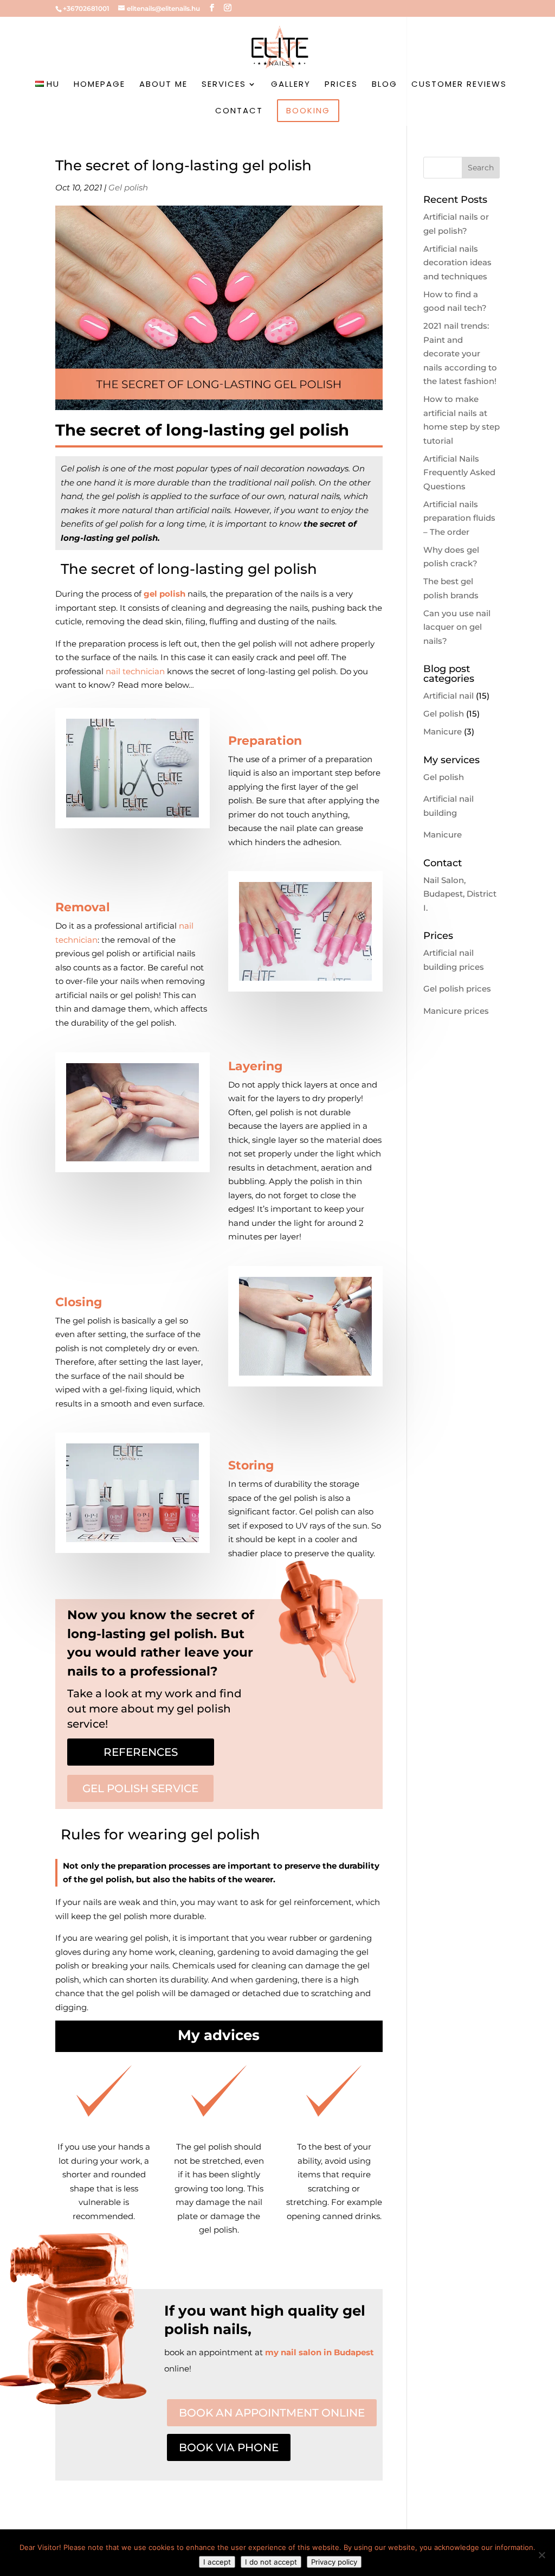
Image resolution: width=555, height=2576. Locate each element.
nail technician (135, 671)
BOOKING (308, 110)
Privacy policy (334, 2562)
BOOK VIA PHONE (229, 2447)
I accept (217, 2562)
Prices (341, 85)
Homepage (99, 85)
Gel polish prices (457, 989)
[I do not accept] (541, 2555)
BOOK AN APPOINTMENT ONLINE (272, 2413)
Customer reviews (459, 85)
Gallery (291, 85)
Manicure (443, 731)
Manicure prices (456, 1011)
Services (224, 85)
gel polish (164, 594)
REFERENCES (141, 1752)
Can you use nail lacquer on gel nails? (457, 627)
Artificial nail (448, 696)
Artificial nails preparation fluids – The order (459, 518)
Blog (385, 85)
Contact (239, 111)
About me (163, 85)
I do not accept (271, 2562)
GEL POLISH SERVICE (140, 1788)
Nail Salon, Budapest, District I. (460, 894)
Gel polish (128, 187)
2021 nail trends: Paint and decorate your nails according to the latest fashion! (460, 353)
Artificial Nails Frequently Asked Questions (459, 472)
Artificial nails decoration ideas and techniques (457, 263)
